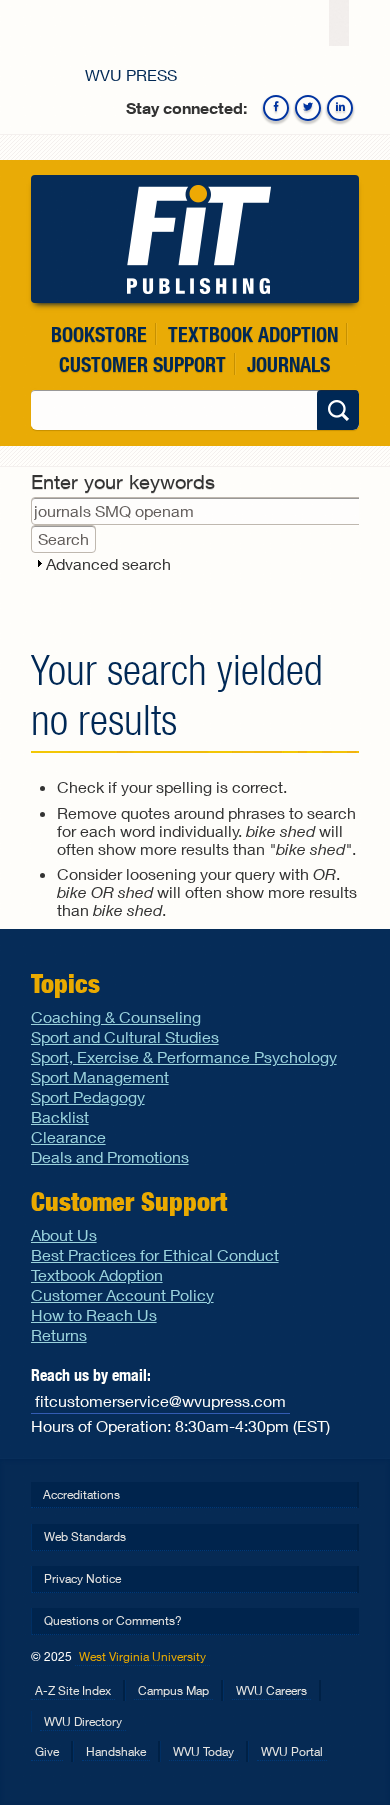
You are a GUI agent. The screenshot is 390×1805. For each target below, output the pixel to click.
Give (47, 1751)
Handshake (116, 1751)
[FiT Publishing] (195, 239)
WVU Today (203, 1751)
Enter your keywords (123, 481)
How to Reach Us (94, 1314)
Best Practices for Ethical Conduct (155, 1254)
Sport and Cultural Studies (125, 1036)
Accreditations (81, 1494)
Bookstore (99, 334)
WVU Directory (83, 1721)
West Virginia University (142, 1656)
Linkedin (340, 108)
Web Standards (85, 1536)
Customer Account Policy (122, 1294)
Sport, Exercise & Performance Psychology (184, 1056)
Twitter (308, 108)
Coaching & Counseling (116, 1016)
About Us (64, 1234)
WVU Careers (271, 1690)
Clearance (68, 1136)
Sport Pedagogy (88, 1096)
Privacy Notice (82, 1578)
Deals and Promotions (110, 1156)
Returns (59, 1334)
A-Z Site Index (73, 1690)
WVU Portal (292, 1751)
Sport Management (100, 1076)
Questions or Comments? (113, 1620)
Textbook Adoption (253, 334)
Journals (288, 364)
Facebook (276, 108)
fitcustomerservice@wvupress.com (160, 1400)
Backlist (60, 1116)
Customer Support (142, 364)
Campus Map (173, 1690)
